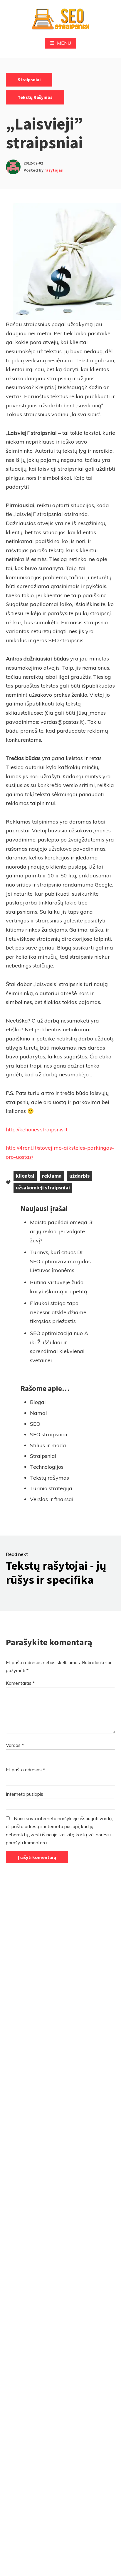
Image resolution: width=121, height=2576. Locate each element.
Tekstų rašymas (35, 97)
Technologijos (47, 1467)
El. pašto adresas (25, 1770)
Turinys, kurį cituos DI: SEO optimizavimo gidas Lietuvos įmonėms (60, 1261)
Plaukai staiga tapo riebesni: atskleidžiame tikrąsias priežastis (58, 1312)
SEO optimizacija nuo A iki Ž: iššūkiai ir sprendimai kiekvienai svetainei (59, 1347)
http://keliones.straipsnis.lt (37, 1130)
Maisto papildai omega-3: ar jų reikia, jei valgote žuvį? (62, 1231)
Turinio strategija (51, 1488)
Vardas (15, 1745)
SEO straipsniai (49, 1434)
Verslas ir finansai (52, 1499)
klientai (25, 1176)
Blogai (38, 1402)
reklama (52, 1176)
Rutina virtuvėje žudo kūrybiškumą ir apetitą (59, 1287)
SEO (35, 1424)
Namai (38, 1413)
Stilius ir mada (48, 1445)
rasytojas (54, 170)
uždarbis (79, 1176)
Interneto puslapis (25, 1794)
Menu (64, 43)
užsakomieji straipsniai (43, 1187)
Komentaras (20, 1683)
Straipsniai (29, 79)
